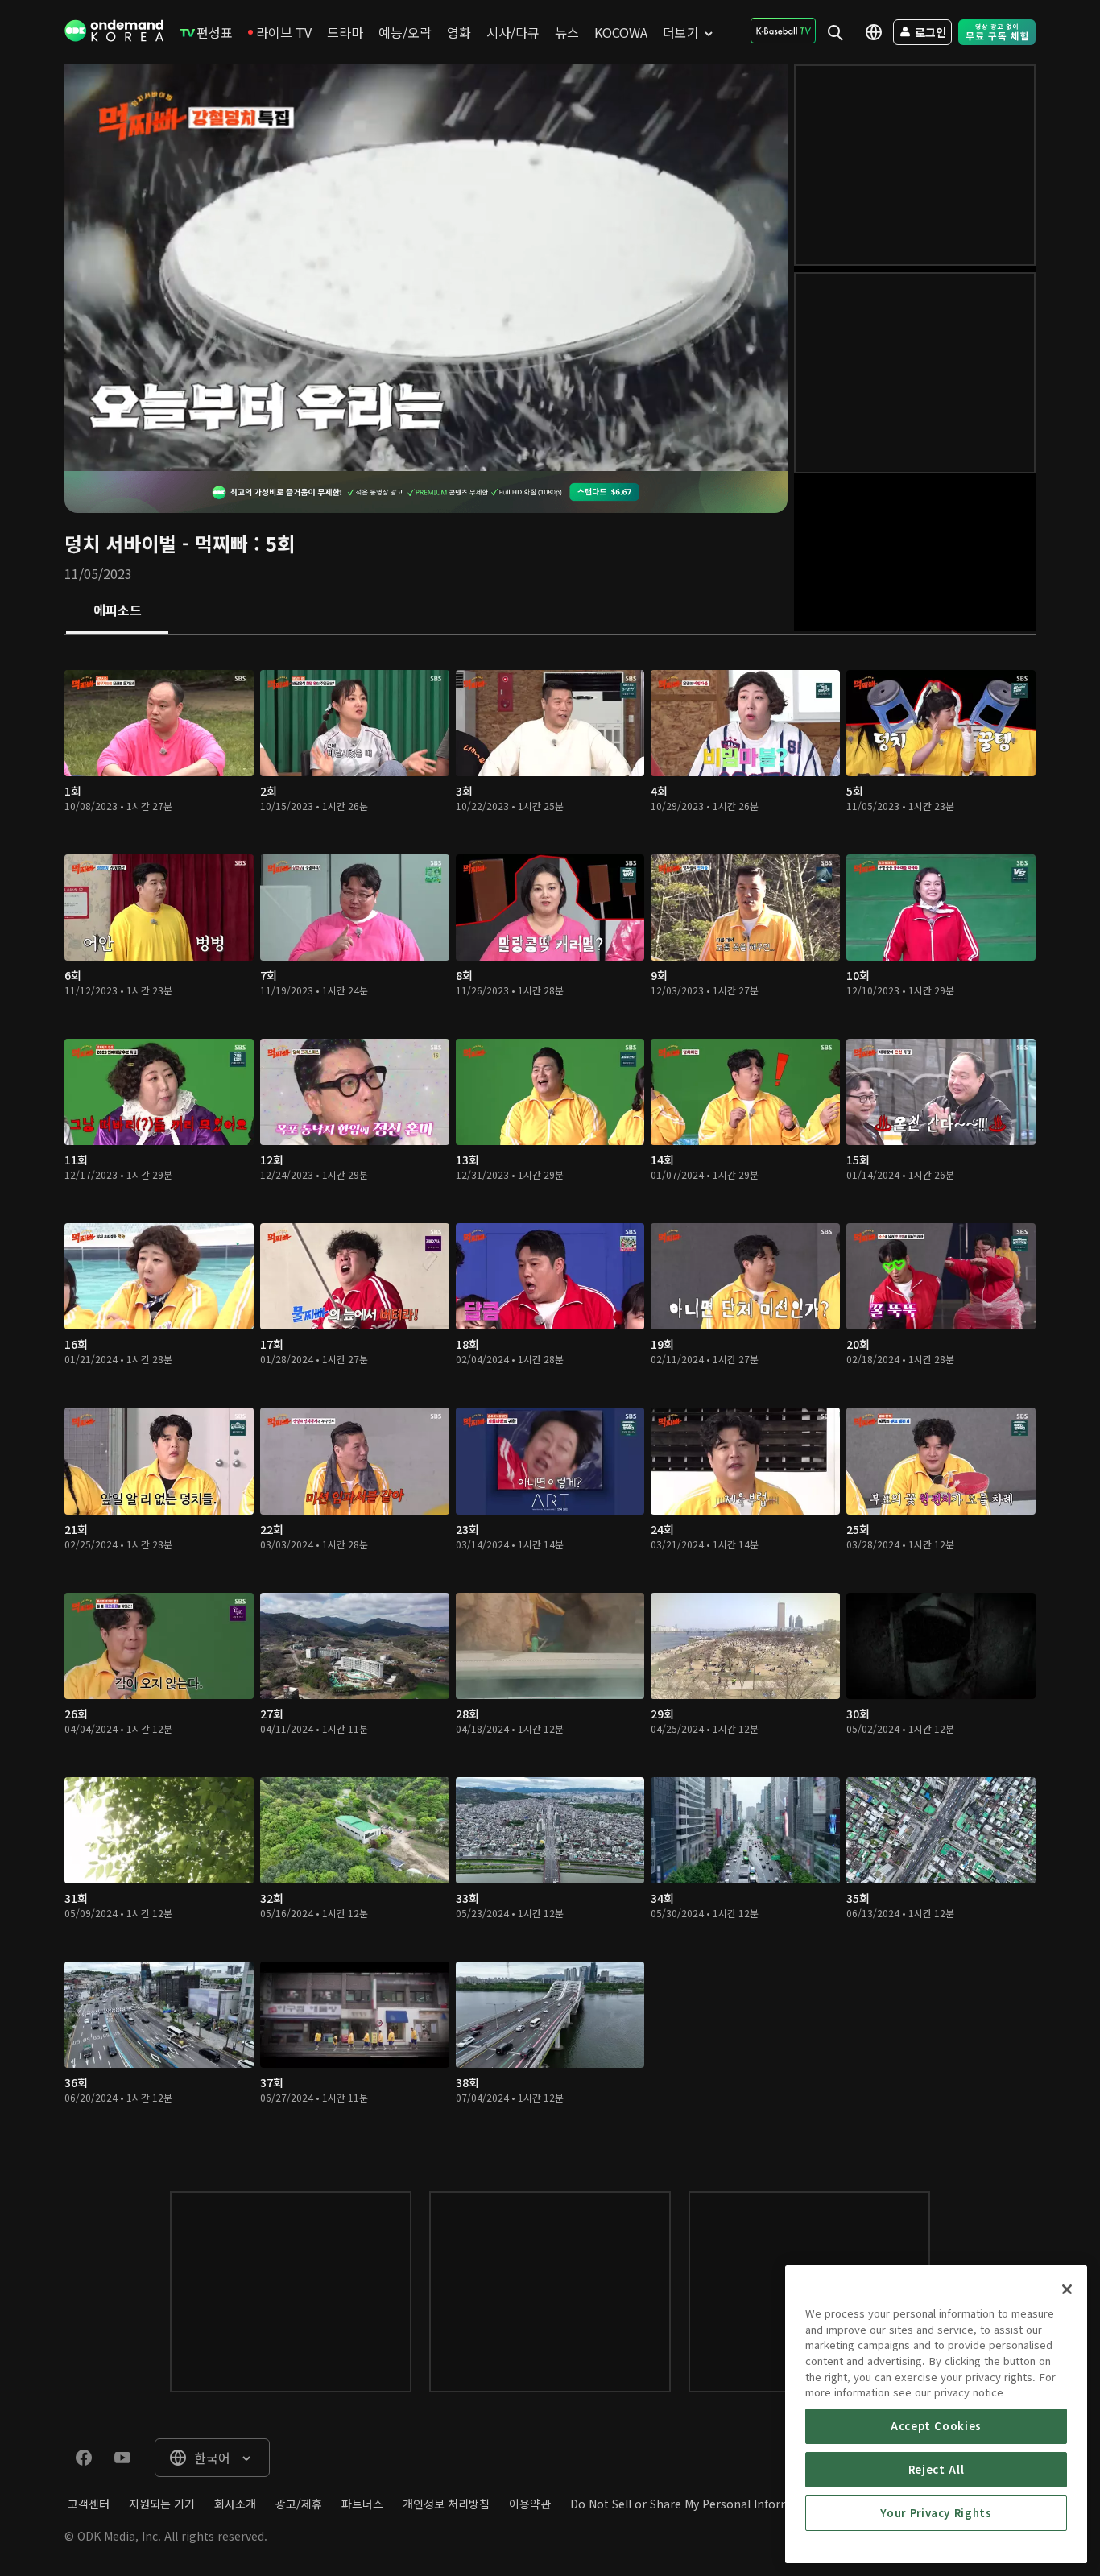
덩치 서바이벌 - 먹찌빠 (156, 543)
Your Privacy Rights (936, 2513)
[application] (426, 268)
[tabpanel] (550, 1397)
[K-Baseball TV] (783, 31)
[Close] (1067, 2289)
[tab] (117, 611)
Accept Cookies (936, 2426)
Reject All (937, 2469)
